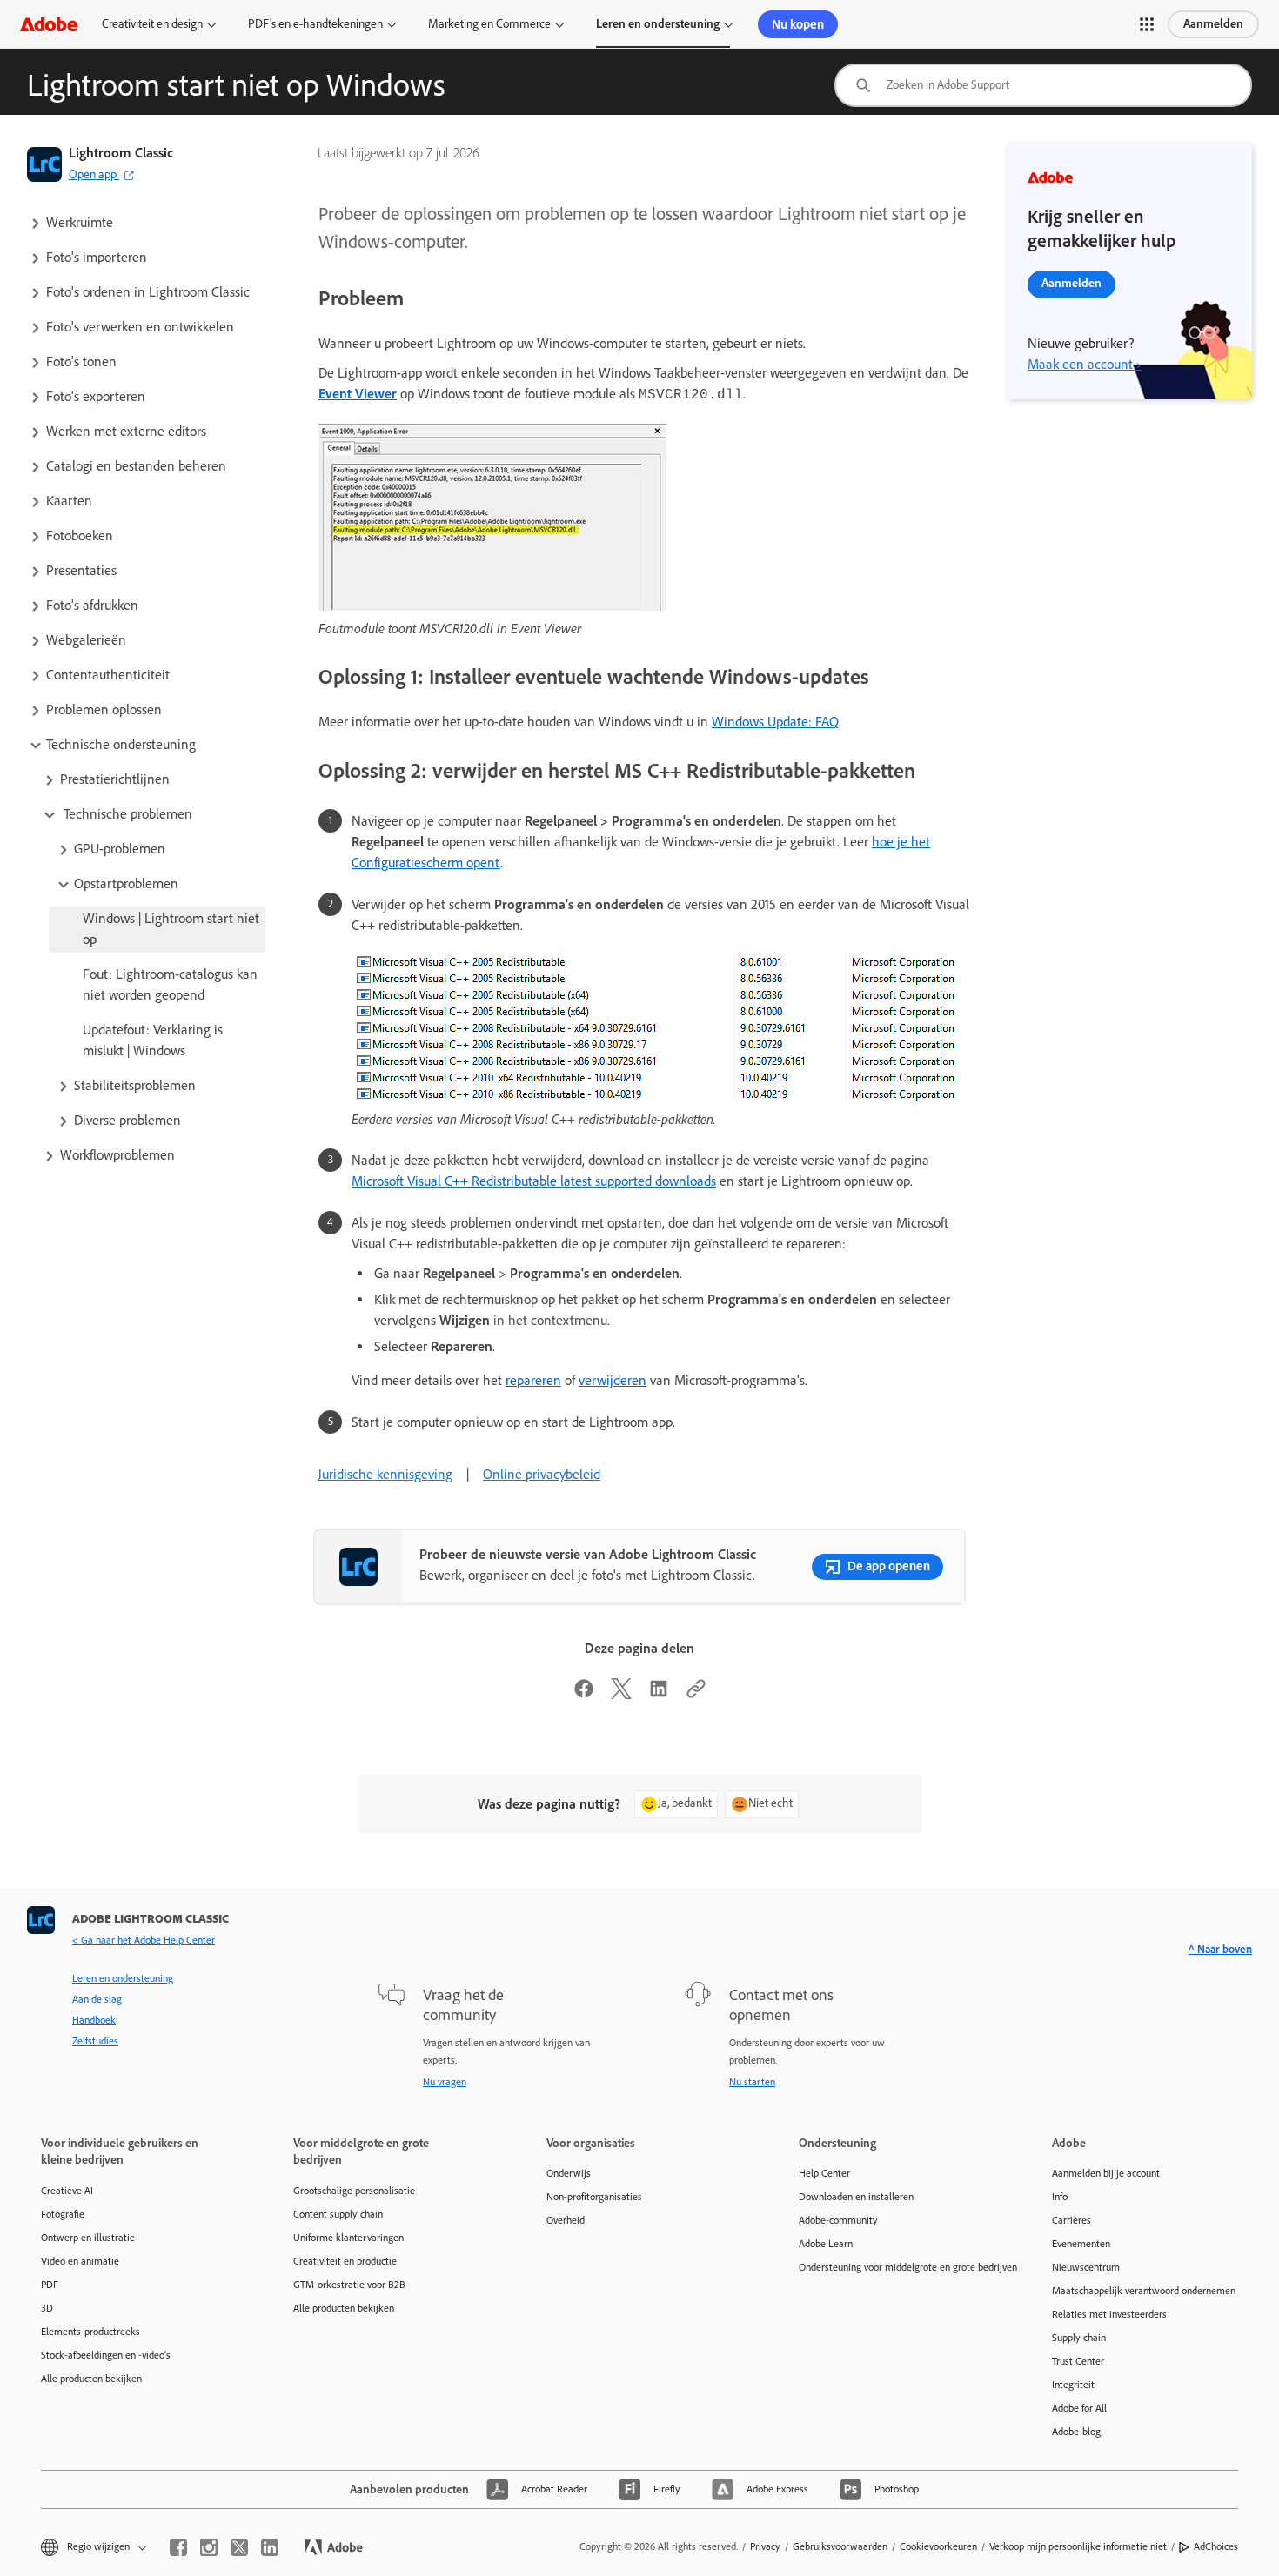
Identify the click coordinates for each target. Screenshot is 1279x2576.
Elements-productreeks (90, 2332)
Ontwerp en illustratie (88, 2238)
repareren (533, 1380)
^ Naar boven (1220, 1949)
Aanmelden (1213, 24)
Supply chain (1079, 2338)
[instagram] (209, 2547)
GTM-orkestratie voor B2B (349, 2285)
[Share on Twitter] (621, 1694)
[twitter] (239, 2547)
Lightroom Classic (121, 153)
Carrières (1071, 2220)
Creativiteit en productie (345, 2261)
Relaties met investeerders (1109, 2314)
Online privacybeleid (542, 1474)
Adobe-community (838, 2220)
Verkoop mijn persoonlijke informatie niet (1078, 2546)
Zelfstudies (95, 2041)
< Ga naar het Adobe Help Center (144, 1940)
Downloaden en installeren (856, 2197)
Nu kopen (798, 24)
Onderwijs (569, 2173)
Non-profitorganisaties (594, 2197)
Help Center (824, 2173)
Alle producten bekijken (91, 2379)
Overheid (566, 2220)
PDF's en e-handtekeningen (315, 24)
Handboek (94, 2020)
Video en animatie (80, 2261)
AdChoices (1216, 2546)
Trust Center (1078, 2361)
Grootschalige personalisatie (354, 2191)
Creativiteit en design (152, 24)
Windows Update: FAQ (775, 722)
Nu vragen (445, 2082)
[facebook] (178, 2547)
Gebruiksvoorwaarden (840, 2546)
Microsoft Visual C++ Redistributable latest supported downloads (534, 1181)
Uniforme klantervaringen (348, 2238)
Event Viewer (358, 394)
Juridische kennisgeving (385, 1474)
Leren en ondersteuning (658, 24)
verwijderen (613, 1380)
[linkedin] (270, 2547)
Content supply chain (338, 2214)
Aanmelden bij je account (1106, 2173)
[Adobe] (49, 24)
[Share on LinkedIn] (659, 1694)
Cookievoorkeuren (938, 2546)
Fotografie (63, 2214)
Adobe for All (1079, 2408)
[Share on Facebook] (584, 1694)
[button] (1147, 24)
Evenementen (1081, 2244)
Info (1060, 2197)
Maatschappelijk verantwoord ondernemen (1144, 2291)
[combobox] (1043, 85)
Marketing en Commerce (489, 24)
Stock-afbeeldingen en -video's (106, 2355)
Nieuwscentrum (1086, 2267)
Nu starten (752, 2082)
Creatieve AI (67, 2191)
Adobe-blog (1076, 2432)
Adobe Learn (826, 2244)
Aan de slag (97, 1999)
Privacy (765, 2546)
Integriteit (1073, 2385)
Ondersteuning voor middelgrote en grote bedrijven (899, 2267)
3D (47, 2308)
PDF (50, 2285)
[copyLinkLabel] (696, 1694)
